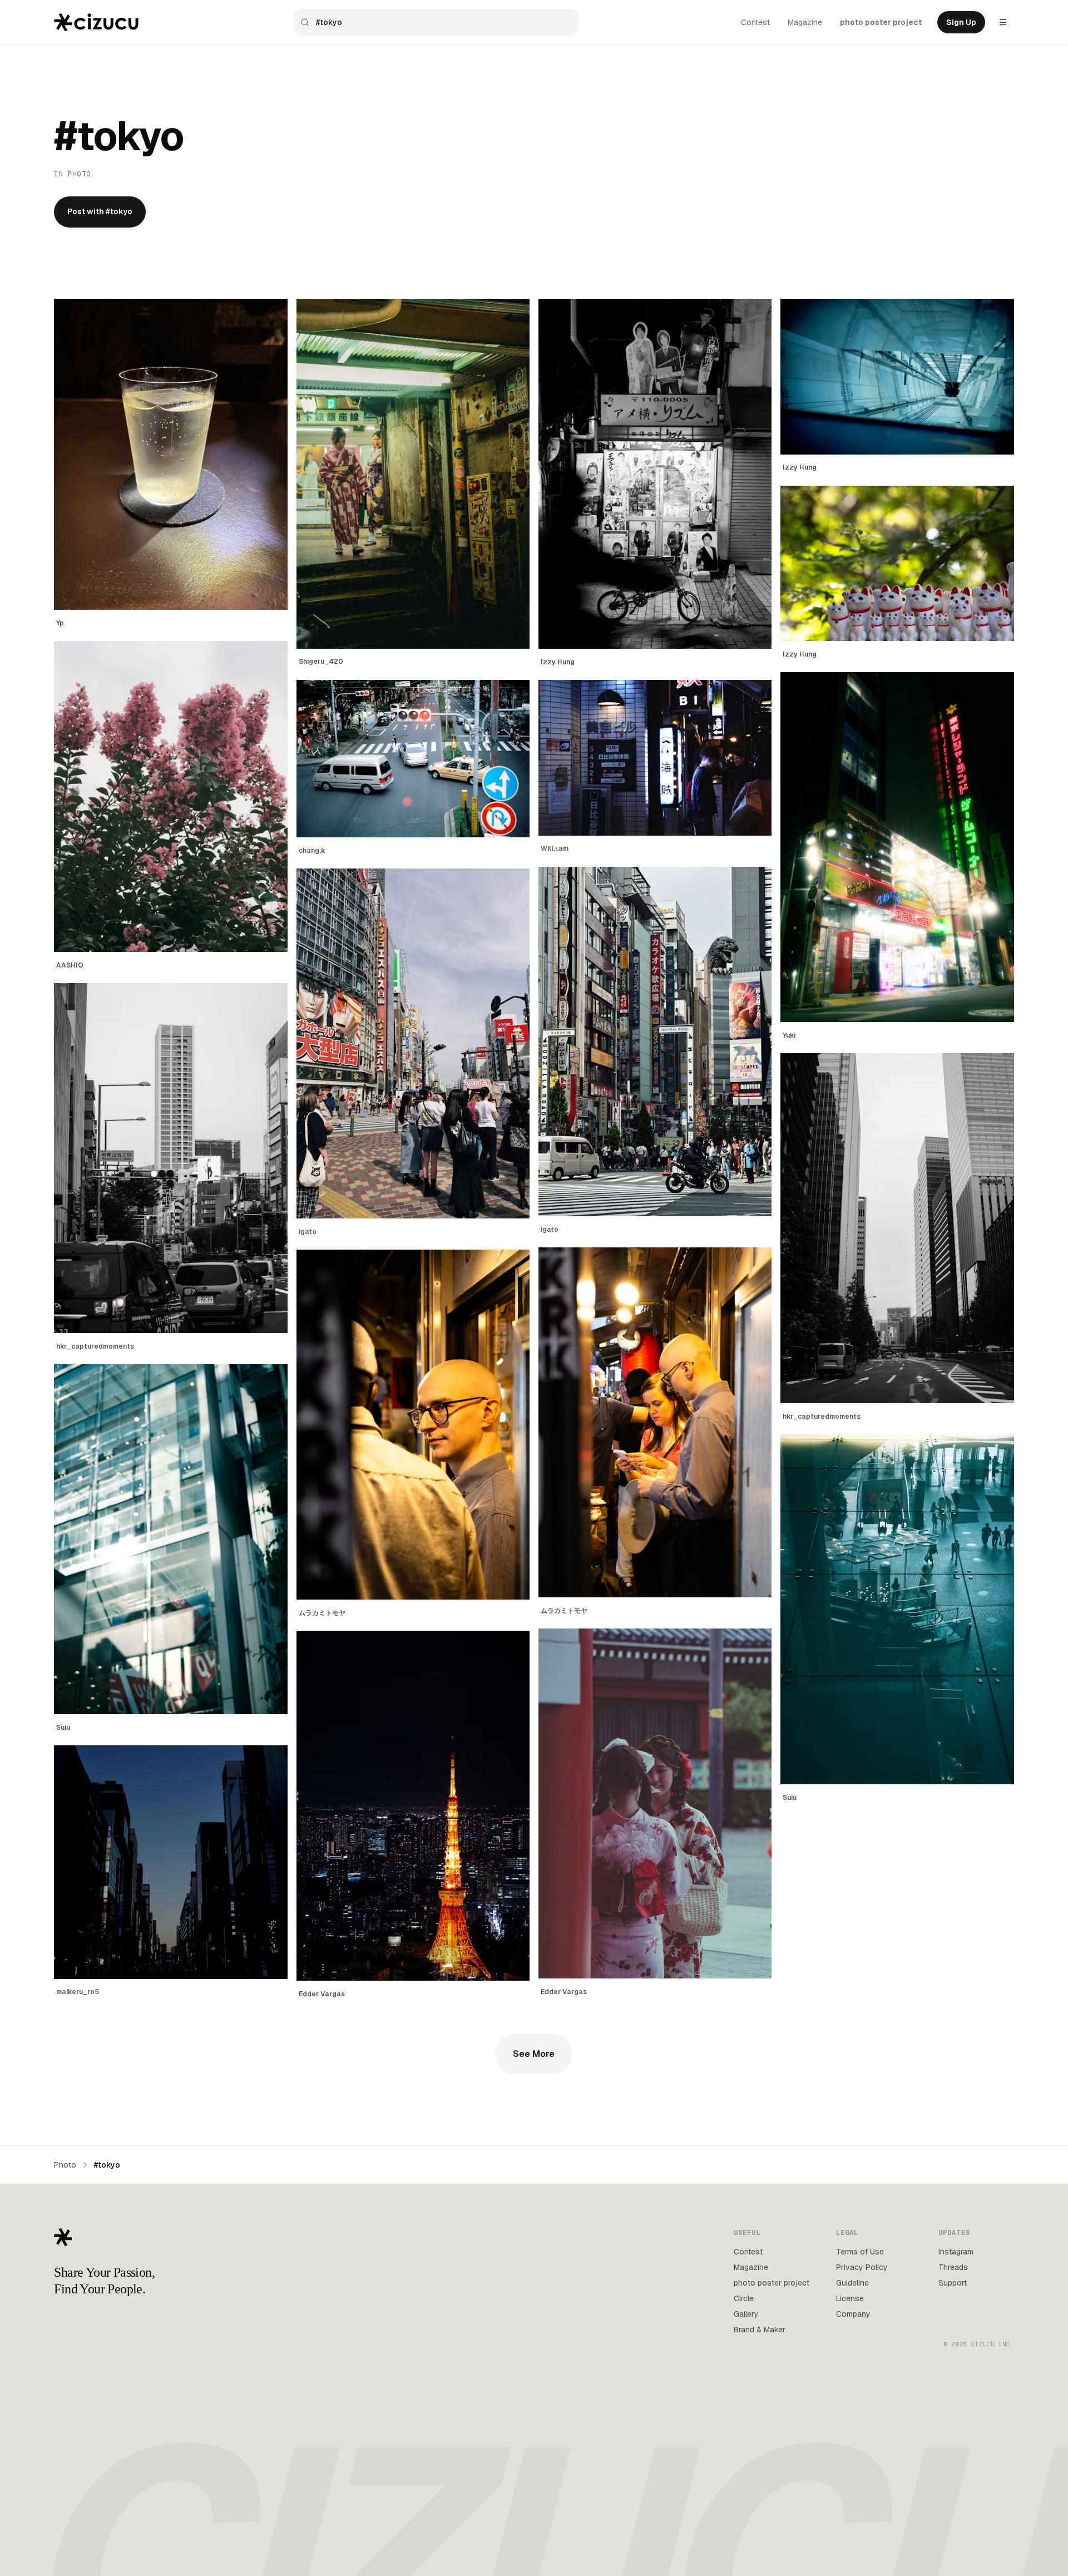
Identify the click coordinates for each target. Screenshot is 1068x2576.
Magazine (805, 22)
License (850, 2298)
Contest (755, 22)
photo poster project (881, 22)
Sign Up (961, 22)
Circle (744, 2298)
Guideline (852, 2283)
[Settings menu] (1003, 22)
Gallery (746, 2314)
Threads (953, 2267)
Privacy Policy (862, 2267)
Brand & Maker (760, 2330)
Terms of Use (860, 2252)
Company (853, 2314)
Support (953, 2283)
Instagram (956, 2252)
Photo (65, 2165)
